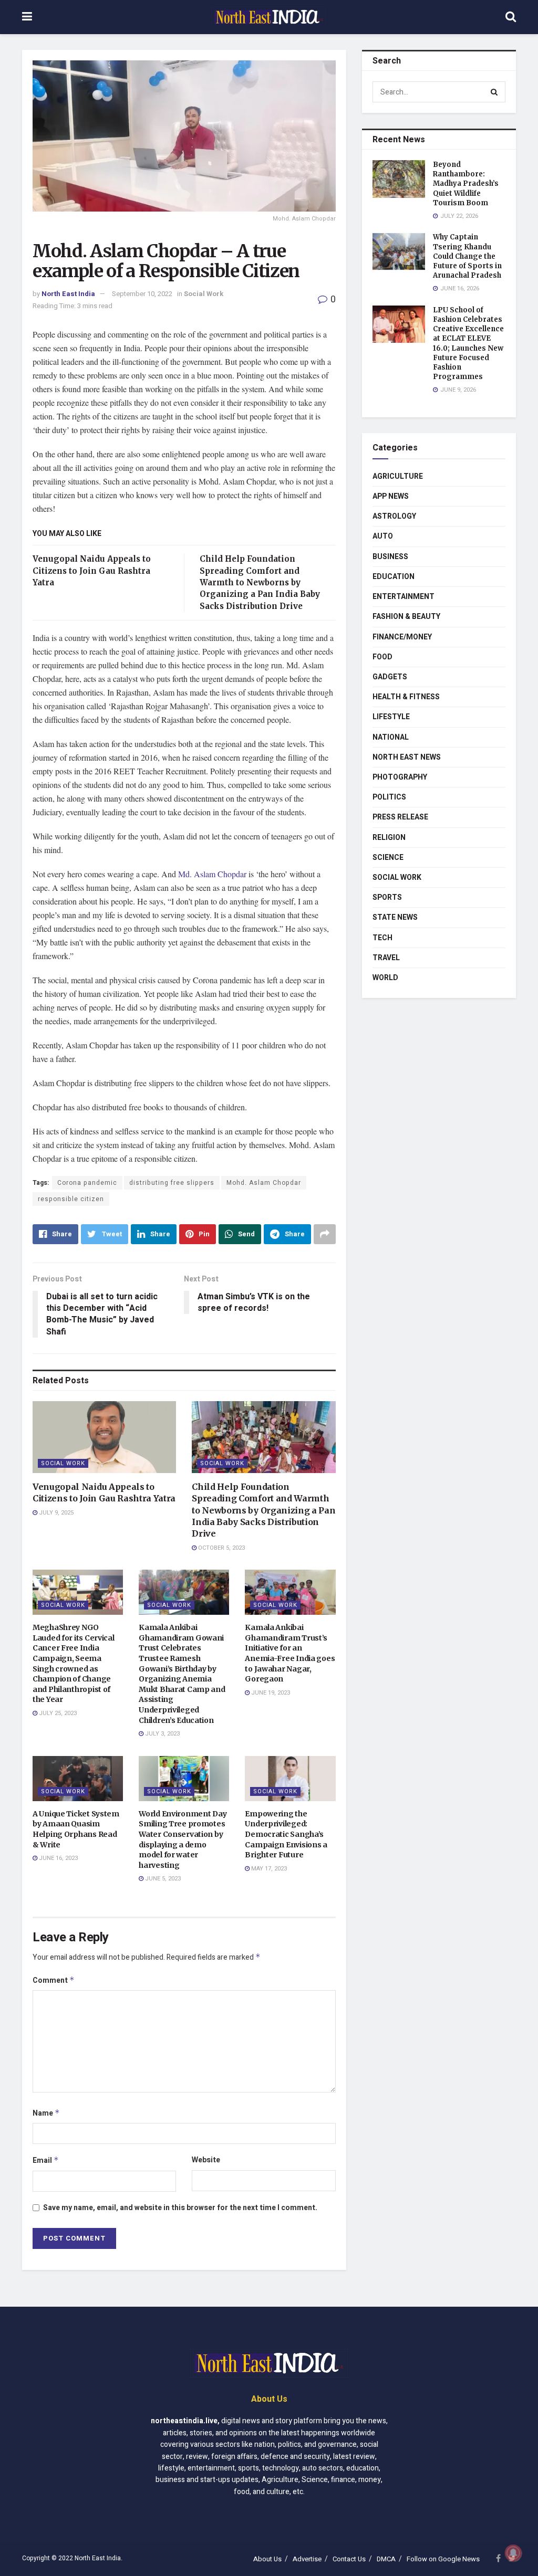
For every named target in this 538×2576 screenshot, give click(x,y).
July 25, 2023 (57, 1713)
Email (46, 2160)
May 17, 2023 (268, 1869)
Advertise (307, 2559)
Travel (386, 958)
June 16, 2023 (58, 1858)
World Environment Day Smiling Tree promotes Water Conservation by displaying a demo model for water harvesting (183, 1839)
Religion (389, 838)
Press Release (400, 817)
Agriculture (398, 476)
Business (390, 557)
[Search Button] (495, 92)
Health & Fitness (406, 697)
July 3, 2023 (162, 1734)
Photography (400, 777)
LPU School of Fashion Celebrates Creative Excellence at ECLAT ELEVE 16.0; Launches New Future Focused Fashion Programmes (468, 343)
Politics (389, 797)
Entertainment (403, 597)
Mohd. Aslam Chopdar (264, 1183)
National (391, 737)
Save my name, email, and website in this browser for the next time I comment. (180, 2208)
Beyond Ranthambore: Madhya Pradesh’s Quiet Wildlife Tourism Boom (466, 184)
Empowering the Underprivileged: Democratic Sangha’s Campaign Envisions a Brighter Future (286, 1834)
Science (388, 858)
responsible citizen (71, 1199)
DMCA (386, 2559)
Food (382, 657)
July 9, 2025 (55, 1513)
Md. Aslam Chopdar (212, 874)
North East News (407, 757)
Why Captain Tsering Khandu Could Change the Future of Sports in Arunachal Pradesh (467, 256)
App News (391, 496)
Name (46, 2113)
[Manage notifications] (513, 2553)
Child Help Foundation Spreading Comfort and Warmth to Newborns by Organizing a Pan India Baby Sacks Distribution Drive (260, 582)
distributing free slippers (172, 1183)
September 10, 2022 (142, 294)
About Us (267, 2559)
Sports (387, 897)
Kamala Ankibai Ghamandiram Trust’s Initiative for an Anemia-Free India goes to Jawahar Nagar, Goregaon (290, 1653)
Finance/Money (402, 637)
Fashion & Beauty (406, 617)
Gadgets (390, 677)
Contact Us (349, 2559)
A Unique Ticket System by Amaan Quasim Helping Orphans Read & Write (76, 1829)
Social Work (204, 294)
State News (395, 917)
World (385, 978)
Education (394, 577)
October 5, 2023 (221, 1548)
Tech (382, 938)
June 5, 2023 (162, 1879)
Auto (383, 536)
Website (206, 2160)
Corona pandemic (87, 1183)
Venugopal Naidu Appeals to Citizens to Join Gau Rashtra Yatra (92, 571)
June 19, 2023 (270, 1693)
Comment (54, 1980)
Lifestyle (391, 717)
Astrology (394, 516)
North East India (68, 294)
